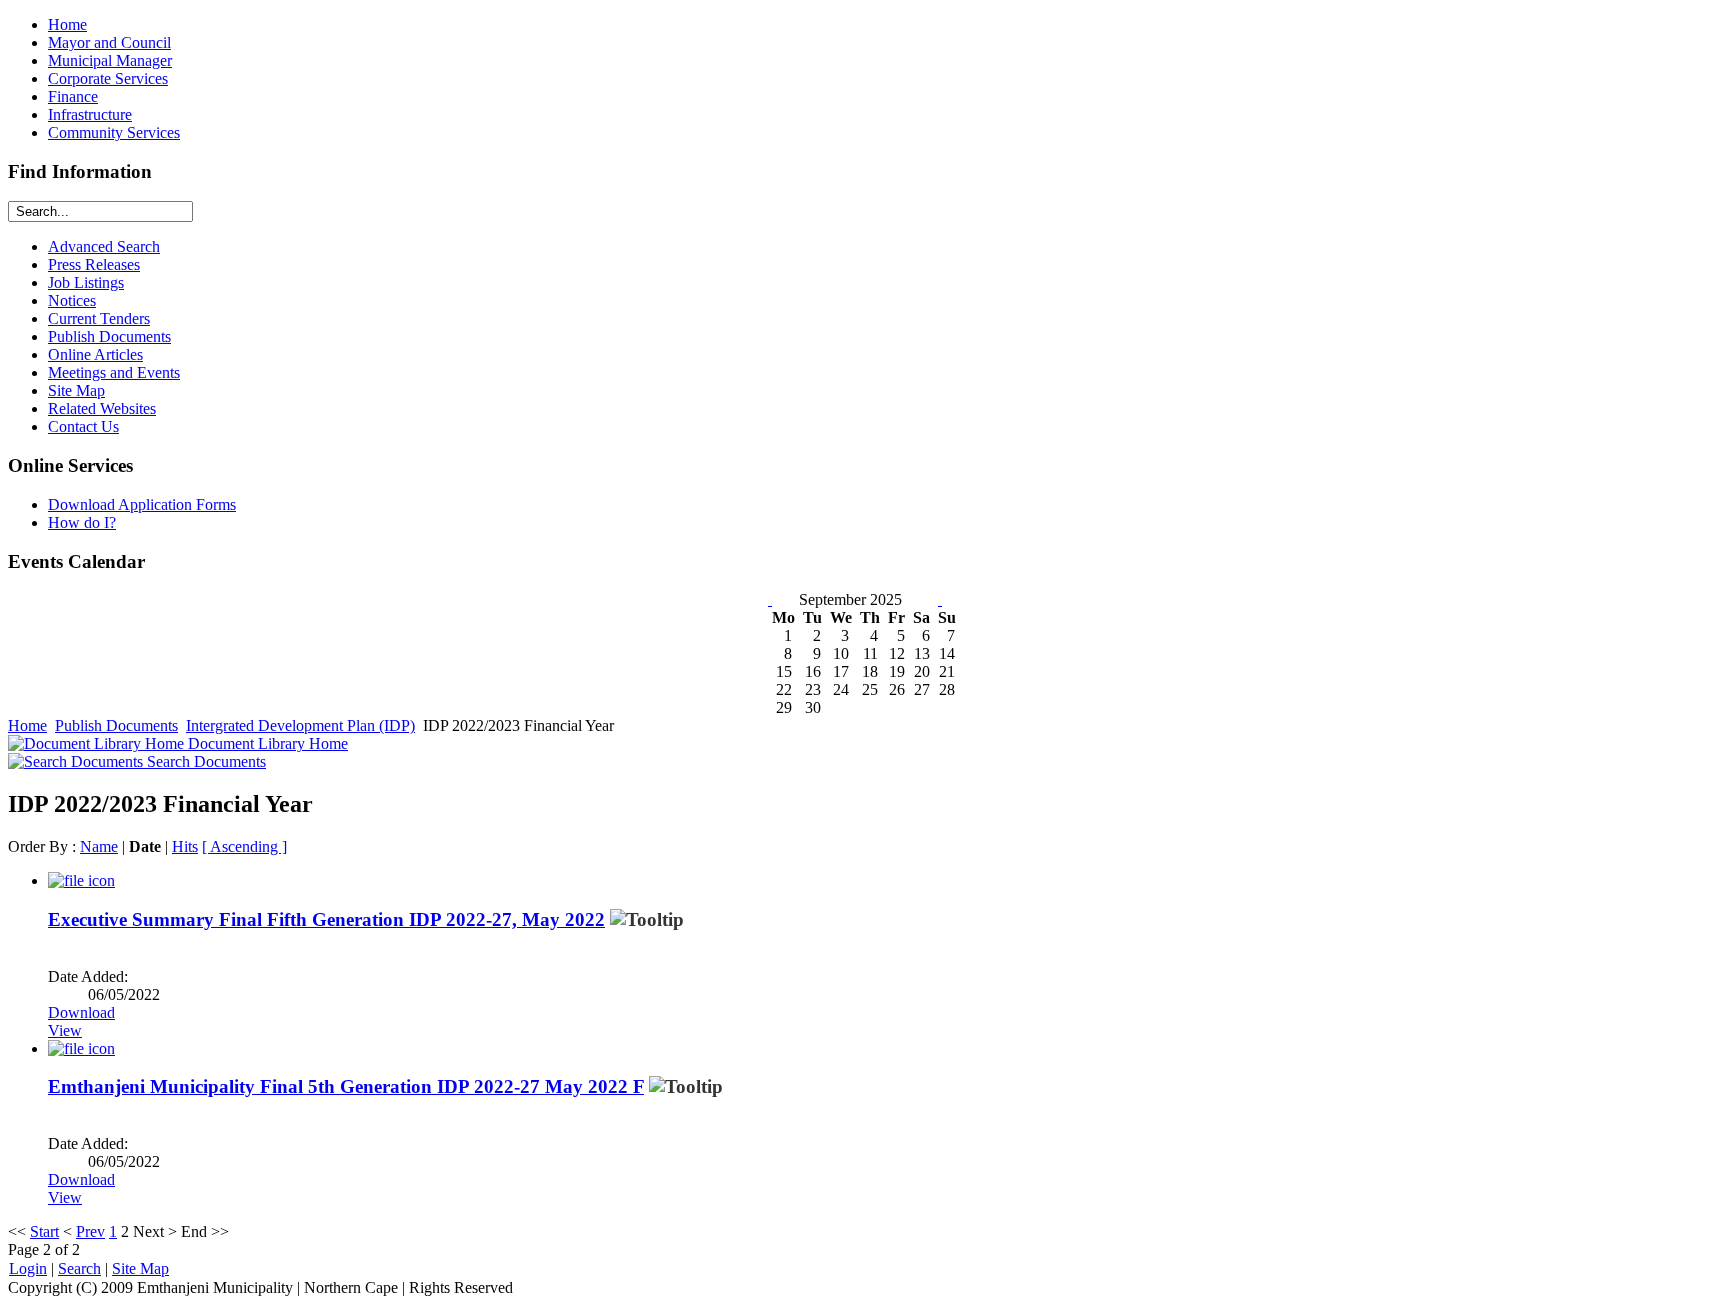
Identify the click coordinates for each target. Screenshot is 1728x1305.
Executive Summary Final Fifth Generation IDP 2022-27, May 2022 (326, 919)
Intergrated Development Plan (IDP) (300, 725)
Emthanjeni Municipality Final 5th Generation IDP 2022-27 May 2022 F (346, 1086)
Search (79, 1268)
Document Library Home (266, 743)
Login (28, 1268)
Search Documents (204, 761)
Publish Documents (116, 725)
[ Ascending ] (244, 846)
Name (99, 846)
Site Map (140, 1268)
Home (27, 725)
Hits (185, 846)
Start (44, 1231)
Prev (90, 1231)
